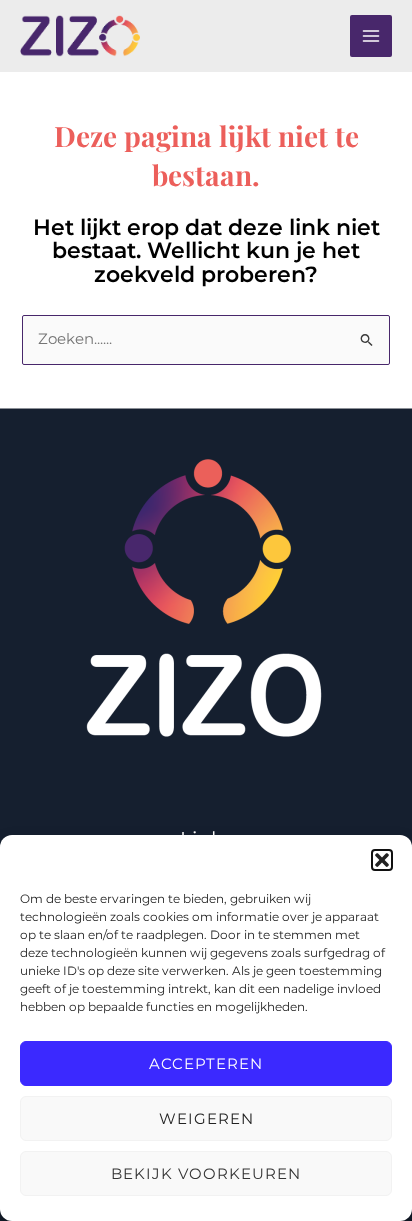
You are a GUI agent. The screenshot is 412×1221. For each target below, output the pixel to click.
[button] (382, 860)
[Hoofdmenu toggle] (371, 36)
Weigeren (206, 1118)
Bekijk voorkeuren (206, 1173)
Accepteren (206, 1063)
